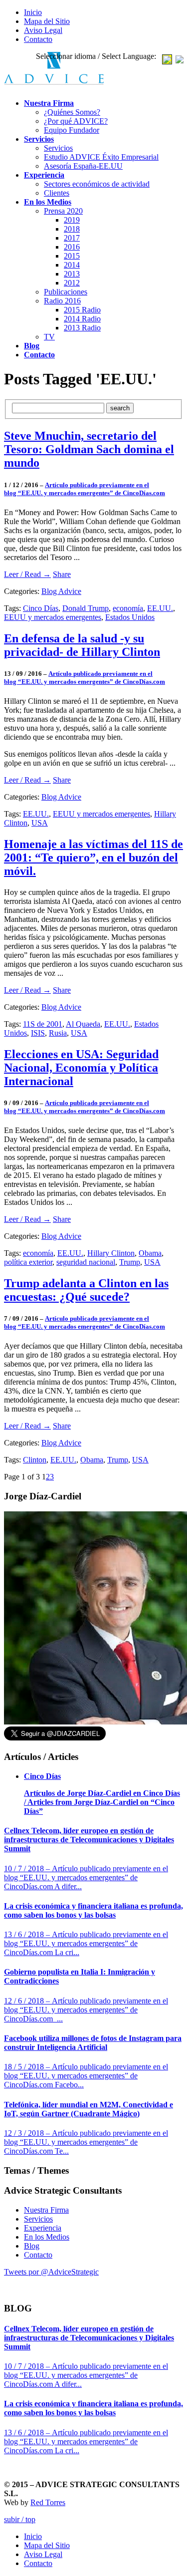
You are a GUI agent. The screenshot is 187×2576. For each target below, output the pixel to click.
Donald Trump (86, 608)
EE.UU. (160, 608)
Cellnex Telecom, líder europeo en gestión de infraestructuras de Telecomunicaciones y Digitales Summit (89, 1840)
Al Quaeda (83, 1024)
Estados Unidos (130, 617)
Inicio (33, 12)
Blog (32, 2246)
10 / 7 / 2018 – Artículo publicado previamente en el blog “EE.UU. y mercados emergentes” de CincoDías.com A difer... (86, 1877)
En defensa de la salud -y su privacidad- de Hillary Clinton (82, 645)
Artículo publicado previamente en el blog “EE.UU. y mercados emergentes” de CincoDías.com (85, 489)
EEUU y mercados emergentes (53, 617)
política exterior (28, 1262)
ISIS (38, 1033)
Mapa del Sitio (47, 21)
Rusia (58, 1033)
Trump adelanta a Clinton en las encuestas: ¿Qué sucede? (86, 1290)
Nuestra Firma (46, 2210)
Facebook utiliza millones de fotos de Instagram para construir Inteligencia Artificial (93, 2043)
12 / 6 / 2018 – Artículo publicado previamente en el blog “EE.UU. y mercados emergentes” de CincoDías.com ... (86, 2010)
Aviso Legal (43, 30)
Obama (150, 1253)
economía (128, 608)
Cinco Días (41, 608)
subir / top (20, 2519)
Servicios (38, 2219)
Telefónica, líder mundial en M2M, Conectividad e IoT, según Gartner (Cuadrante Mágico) (89, 2109)
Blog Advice (61, 591)
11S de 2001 (43, 1024)
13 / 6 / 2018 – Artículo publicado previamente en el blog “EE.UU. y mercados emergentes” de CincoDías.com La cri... (86, 1943)
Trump (130, 1262)
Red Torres (48, 2502)
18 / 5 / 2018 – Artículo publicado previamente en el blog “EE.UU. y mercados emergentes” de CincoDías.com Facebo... (86, 2076)
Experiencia (43, 2228)
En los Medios (47, 2237)
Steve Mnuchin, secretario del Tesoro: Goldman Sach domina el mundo (89, 449)
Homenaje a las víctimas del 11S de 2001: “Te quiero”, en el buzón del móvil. (93, 858)
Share (62, 574)
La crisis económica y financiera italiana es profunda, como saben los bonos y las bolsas (93, 1910)
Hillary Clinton (111, 1253)
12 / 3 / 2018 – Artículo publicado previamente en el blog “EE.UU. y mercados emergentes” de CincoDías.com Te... (86, 2142)
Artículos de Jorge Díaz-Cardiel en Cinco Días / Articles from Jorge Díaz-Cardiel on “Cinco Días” (102, 1802)
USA (40, 823)
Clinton (35, 1460)
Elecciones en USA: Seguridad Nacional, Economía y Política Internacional (81, 1068)
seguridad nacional (86, 1262)
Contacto (38, 39)
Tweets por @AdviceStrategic (51, 2272)
